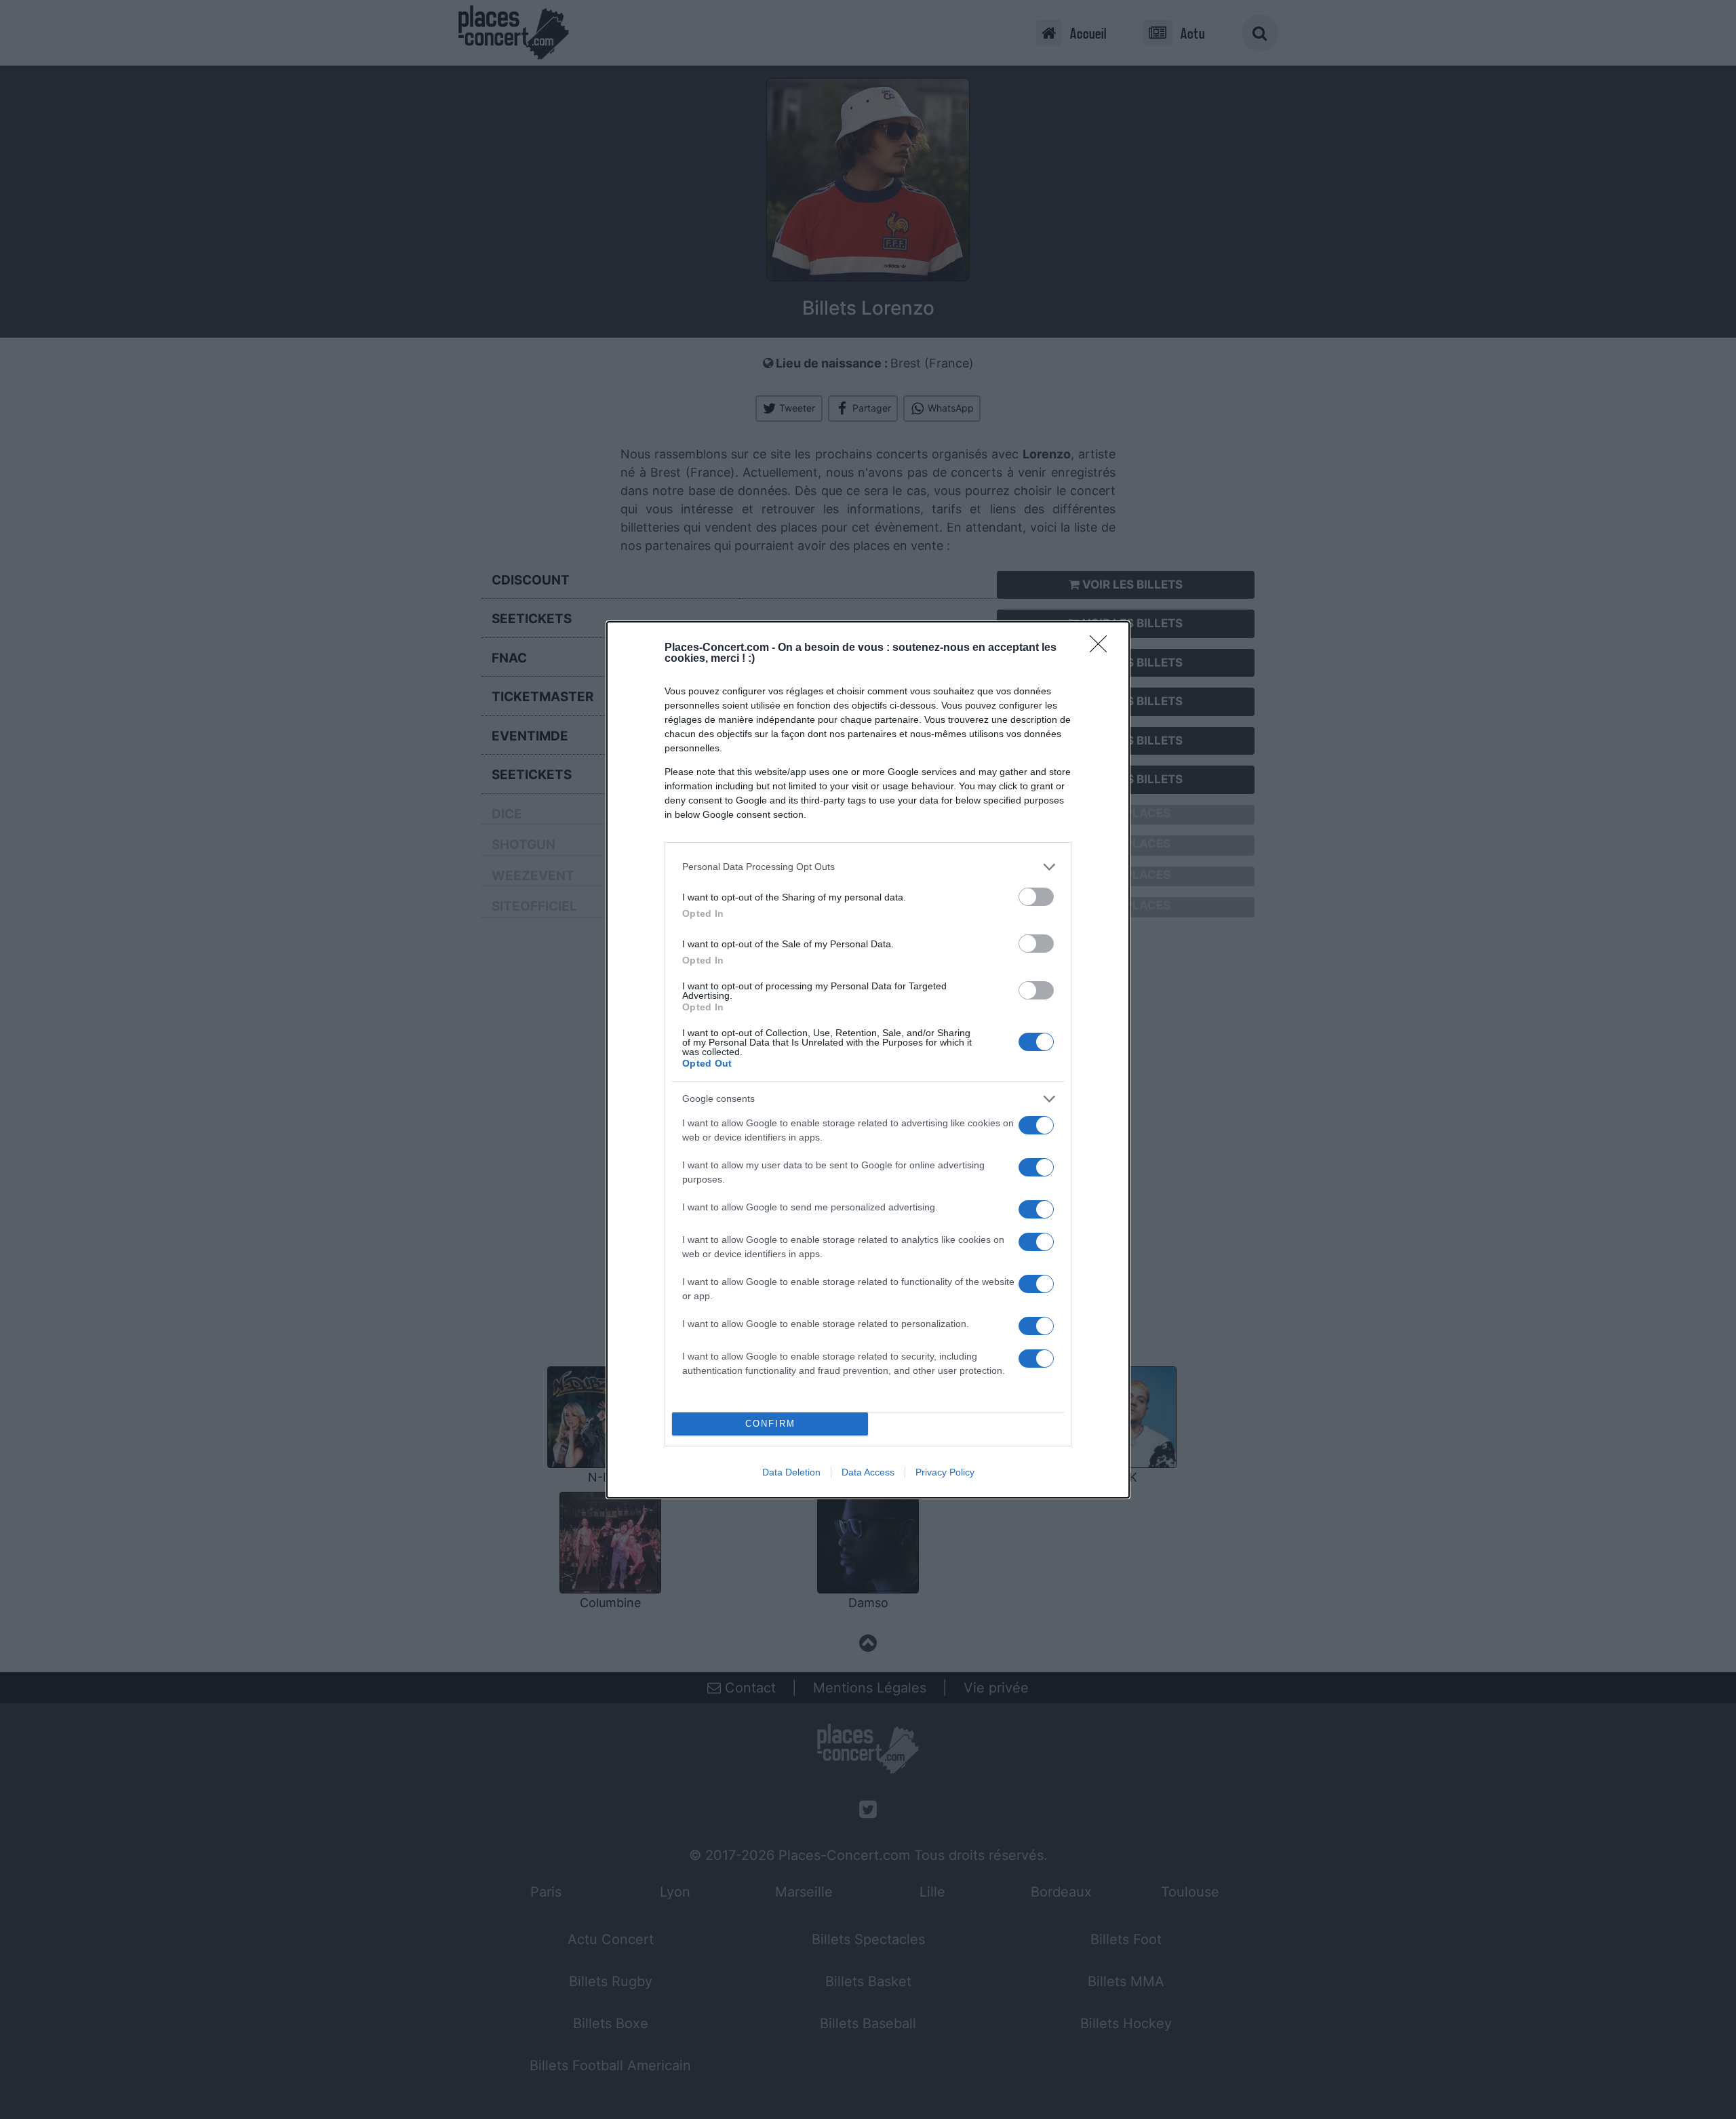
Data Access (868, 1472)
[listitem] (868, 867)
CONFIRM (770, 1424)
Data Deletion (791, 1472)
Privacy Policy (945, 1472)
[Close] (1103, 648)
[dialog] (868, 1060)
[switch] (1036, 897)
